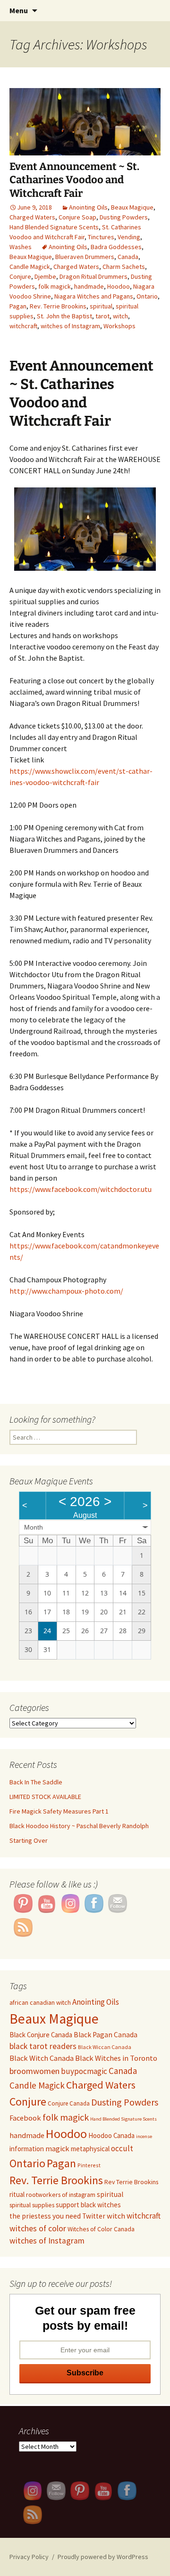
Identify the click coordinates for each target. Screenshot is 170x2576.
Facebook (25, 2118)
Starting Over (29, 1840)
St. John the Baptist (64, 316)
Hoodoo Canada (111, 2135)
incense (144, 2136)
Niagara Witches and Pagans (94, 296)
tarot (102, 316)
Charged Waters (32, 217)
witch (120, 316)
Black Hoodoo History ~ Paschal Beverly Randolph (79, 1826)
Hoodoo (119, 286)
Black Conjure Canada (41, 2035)
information (27, 2149)
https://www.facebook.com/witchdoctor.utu (81, 1189)
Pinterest (89, 2165)
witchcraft (23, 326)
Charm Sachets (124, 267)
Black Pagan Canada (106, 2035)
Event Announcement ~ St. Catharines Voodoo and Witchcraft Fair (74, 180)
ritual (17, 2194)
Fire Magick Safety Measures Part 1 (59, 1811)
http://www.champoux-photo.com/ (66, 1291)
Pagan (18, 306)
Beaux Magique (132, 207)
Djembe (45, 276)
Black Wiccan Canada (105, 2047)
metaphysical (90, 2149)
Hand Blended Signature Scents (54, 227)
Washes (21, 247)
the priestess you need (45, 2216)
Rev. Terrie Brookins (58, 306)
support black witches (88, 2205)
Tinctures (101, 237)
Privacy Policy (29, 2557)
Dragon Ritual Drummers (93, 276)
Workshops (119, 326)
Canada (128, 257)
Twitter (94, 2216)
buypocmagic (84, 2071)
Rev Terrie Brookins (131, 2182)
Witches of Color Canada (101, 2229)
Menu (19, 10)
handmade (89, 286)
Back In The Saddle (36, 1782)
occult (122, 2148)
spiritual (101, 306)
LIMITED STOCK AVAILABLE (45, 1797)
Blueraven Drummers (85, 257)
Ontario (147, 296)
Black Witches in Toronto (116, 2058)
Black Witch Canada (42, 2058)
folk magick (55, 286)
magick (57, 2148)
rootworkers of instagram (61, 2195)
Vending (129, 237)
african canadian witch (40, 2002)
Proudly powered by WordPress (103, 2557)
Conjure (20, 276)
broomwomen (34, 2071)
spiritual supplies (32, 2205)
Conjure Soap (77, 217)
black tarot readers (43, 2046)
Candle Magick (30, 267)
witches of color (38, 2228)
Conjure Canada (69, 2103)
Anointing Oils (88, 207)
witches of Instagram (70, 326)
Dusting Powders (124, 217)
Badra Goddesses (116, 247)
